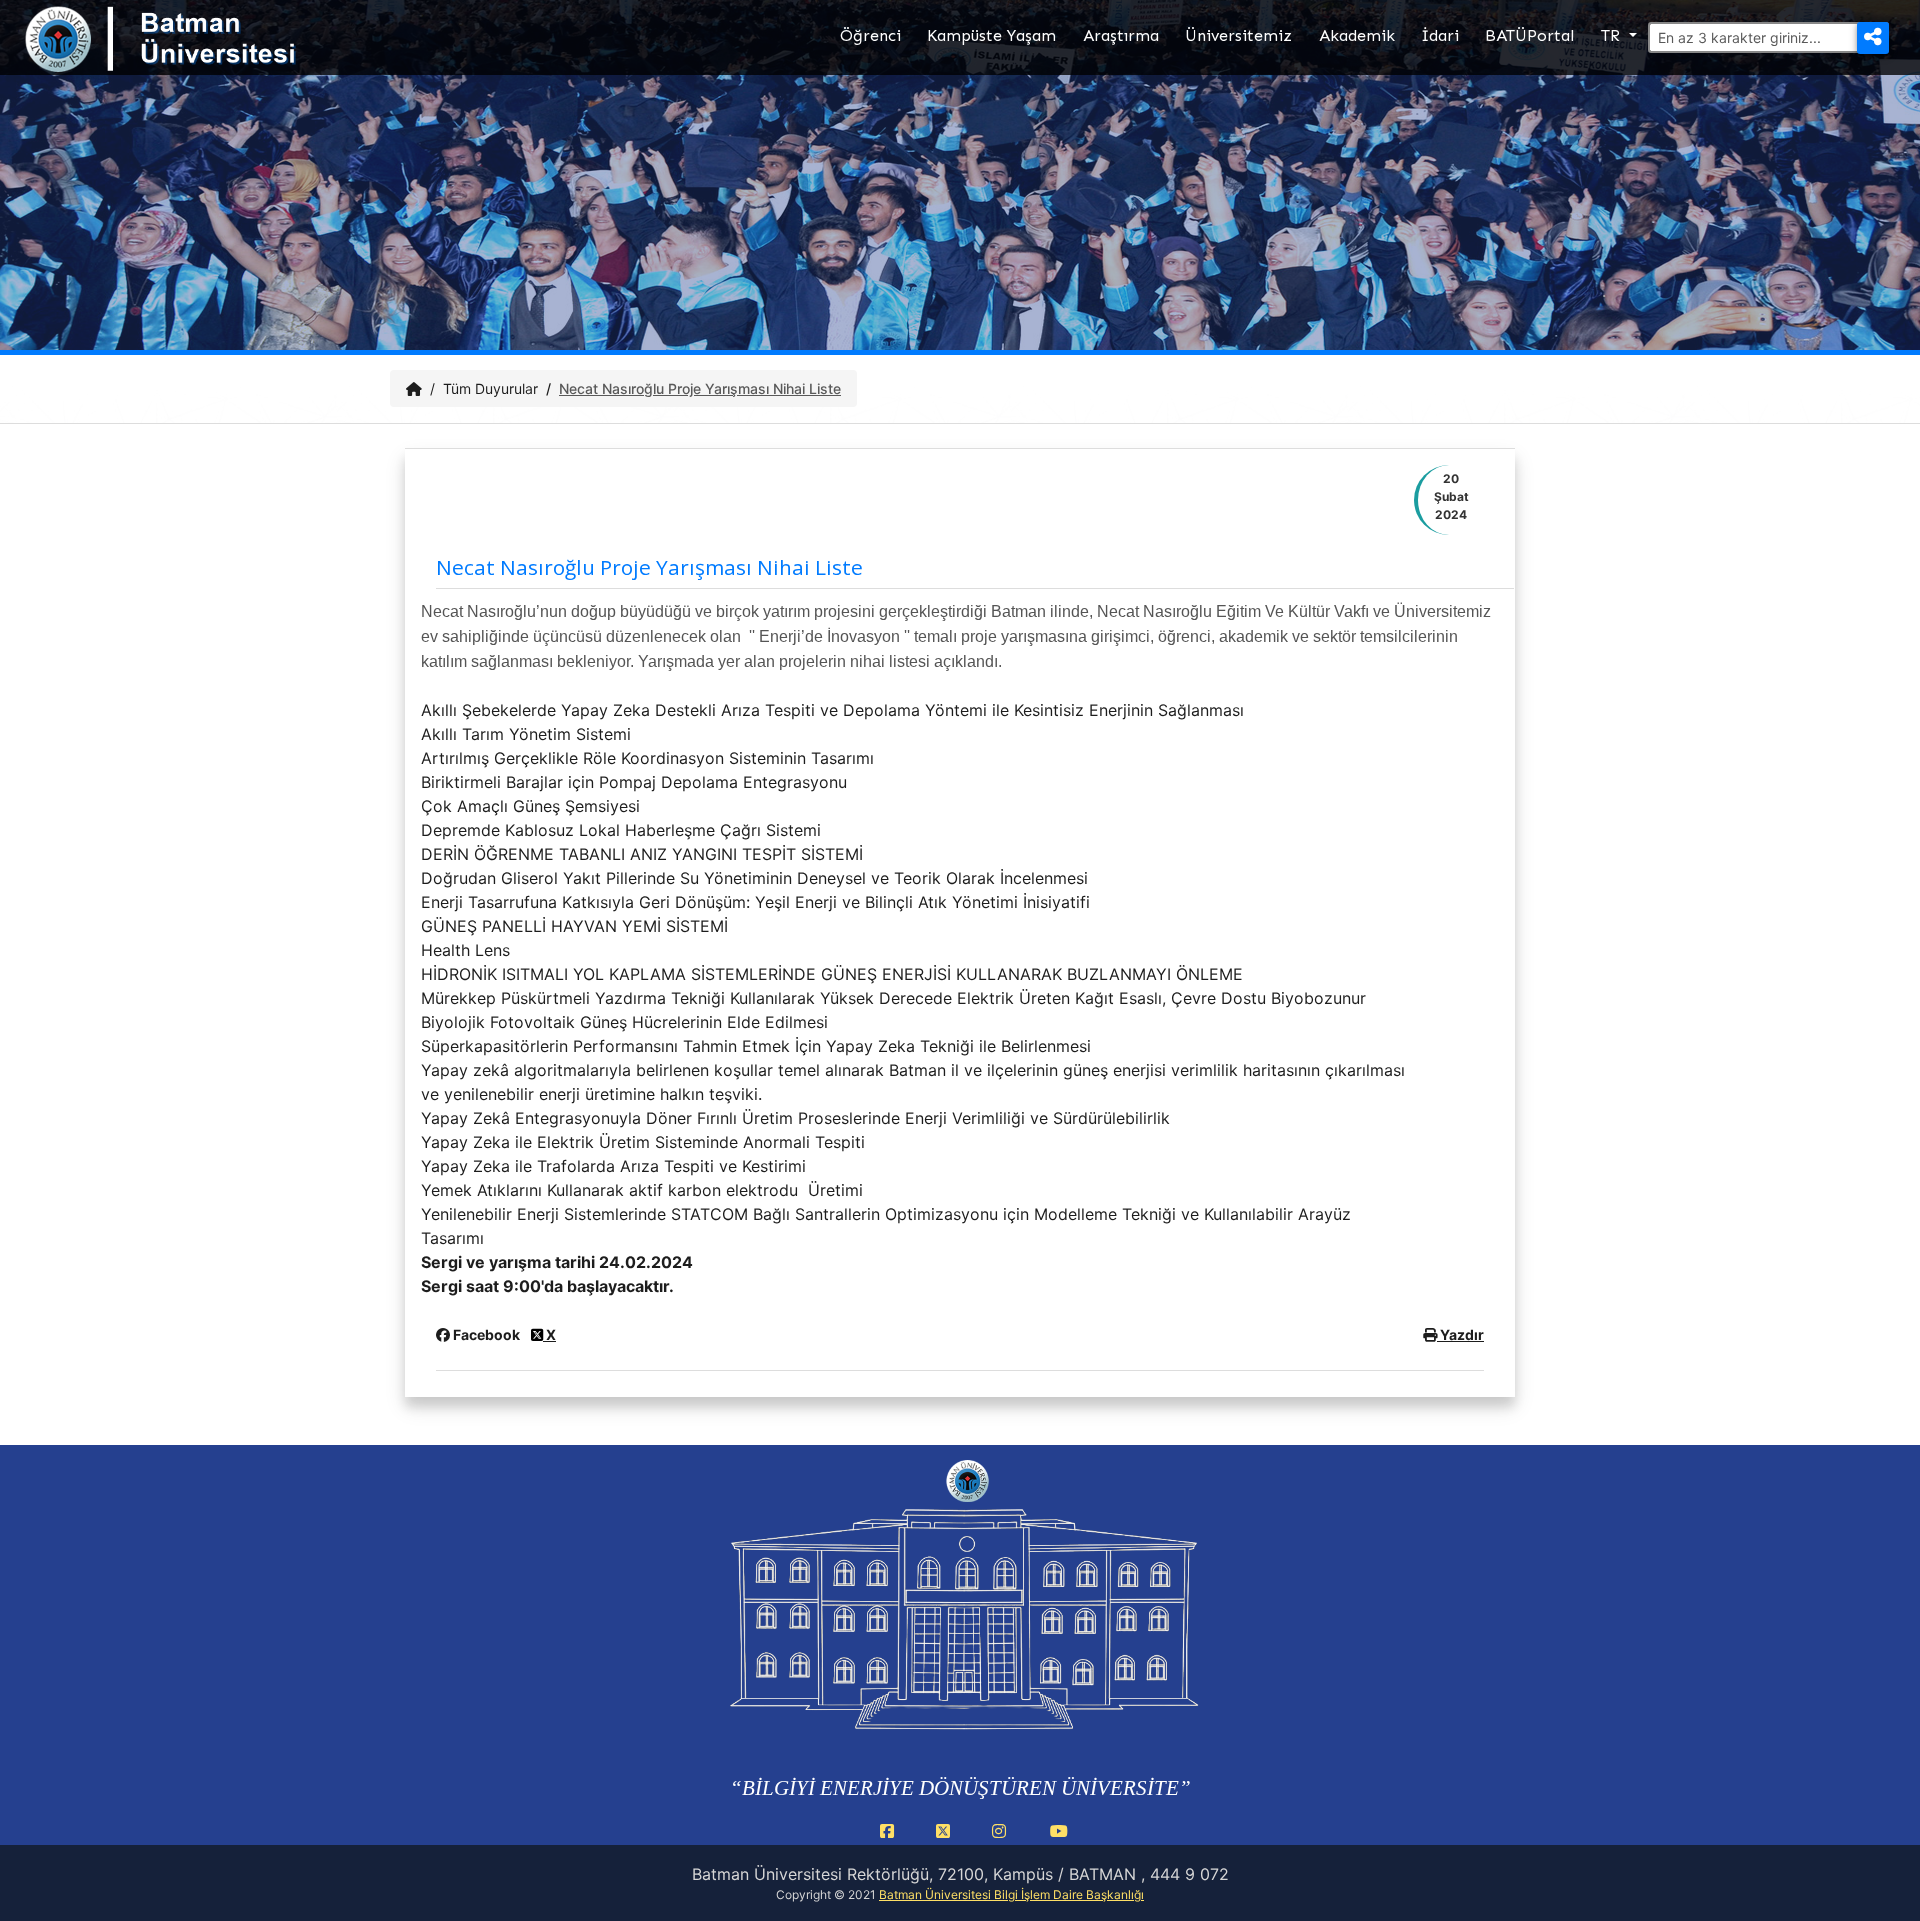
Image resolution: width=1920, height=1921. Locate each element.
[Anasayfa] (414, 388)
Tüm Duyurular (490, 388)
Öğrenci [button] (870, 35)
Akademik (1357, 35)
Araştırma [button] (1121, 35)
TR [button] (1613, 35)
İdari (1440, 35)
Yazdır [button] (1460, 1334)
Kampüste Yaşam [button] (991, 35)
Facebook (486, 1334)
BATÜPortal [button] (1529, 35)
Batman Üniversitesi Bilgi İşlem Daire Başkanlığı (1011, 1894)
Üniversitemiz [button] (1238, 35)
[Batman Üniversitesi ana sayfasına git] (200, 58)
